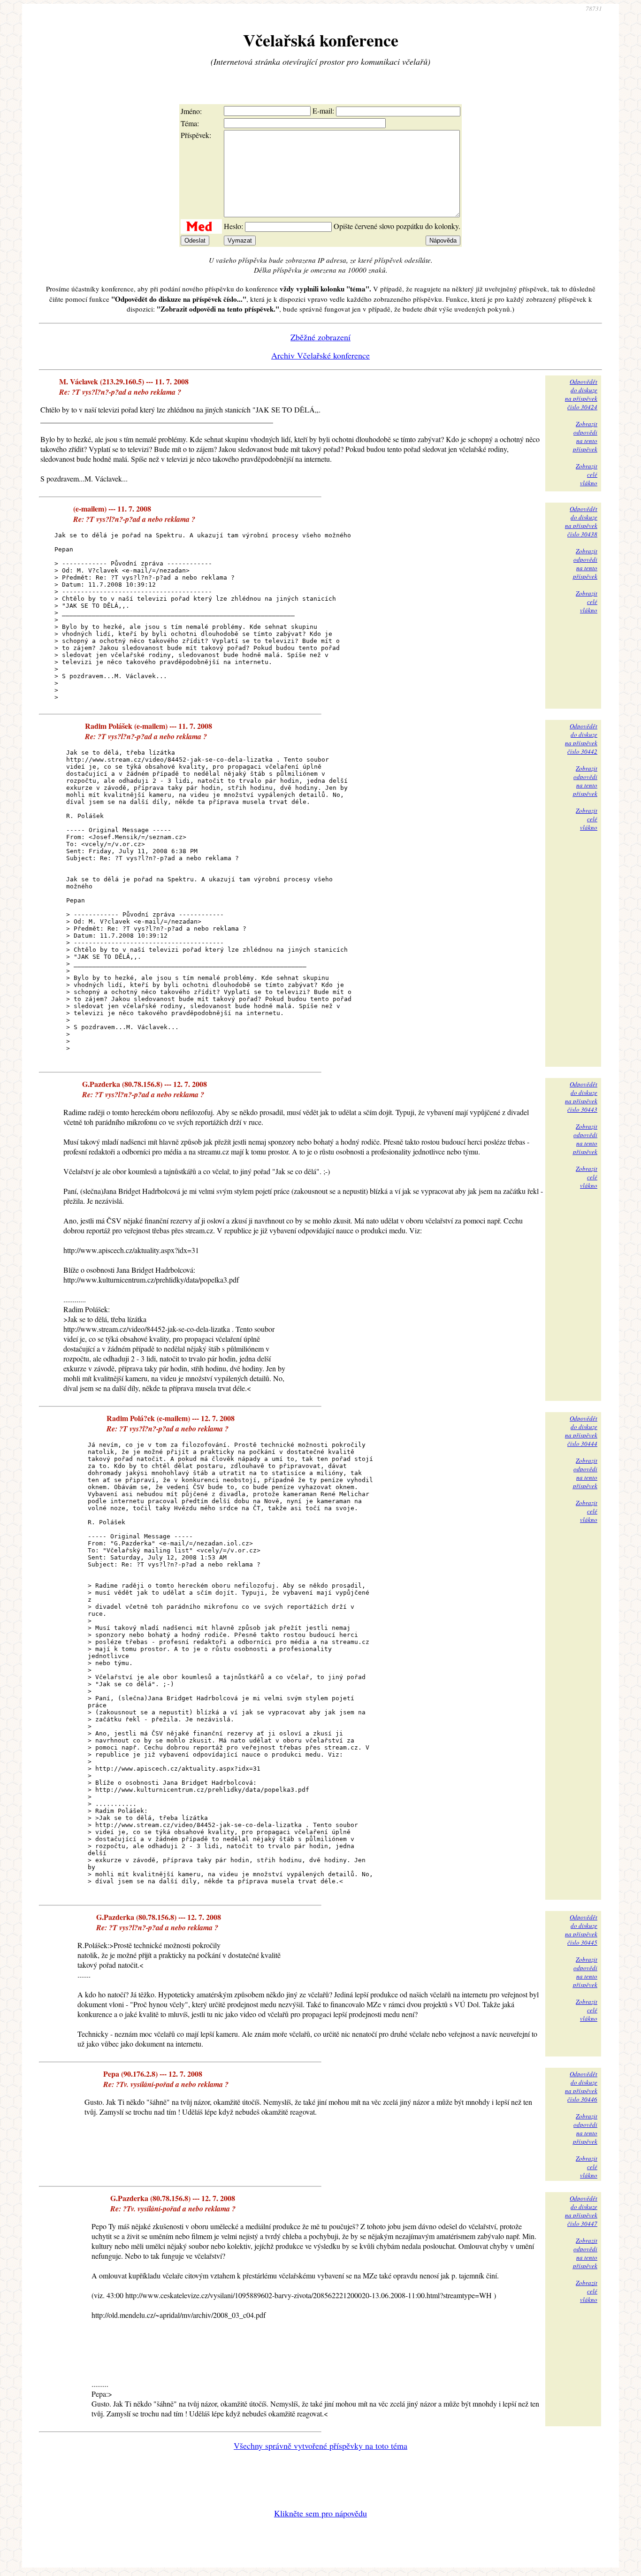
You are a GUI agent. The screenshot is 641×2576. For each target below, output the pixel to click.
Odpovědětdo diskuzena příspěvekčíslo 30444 (581, 1431)
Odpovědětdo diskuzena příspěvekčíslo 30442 (581, 739)
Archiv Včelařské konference (320, 355)
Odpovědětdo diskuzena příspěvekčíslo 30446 (581, 2087)
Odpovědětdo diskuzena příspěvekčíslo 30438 (581, 521)
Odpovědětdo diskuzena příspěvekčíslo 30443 (581, 1097)
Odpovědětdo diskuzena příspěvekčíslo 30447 (581, 2211)
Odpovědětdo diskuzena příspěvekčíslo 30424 (581, 394)
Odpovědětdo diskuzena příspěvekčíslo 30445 (581, 1930)
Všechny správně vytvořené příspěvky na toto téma (320, 2446)
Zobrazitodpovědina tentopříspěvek (585, 436)
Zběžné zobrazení (320, 337)
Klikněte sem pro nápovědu (320, 2513)
